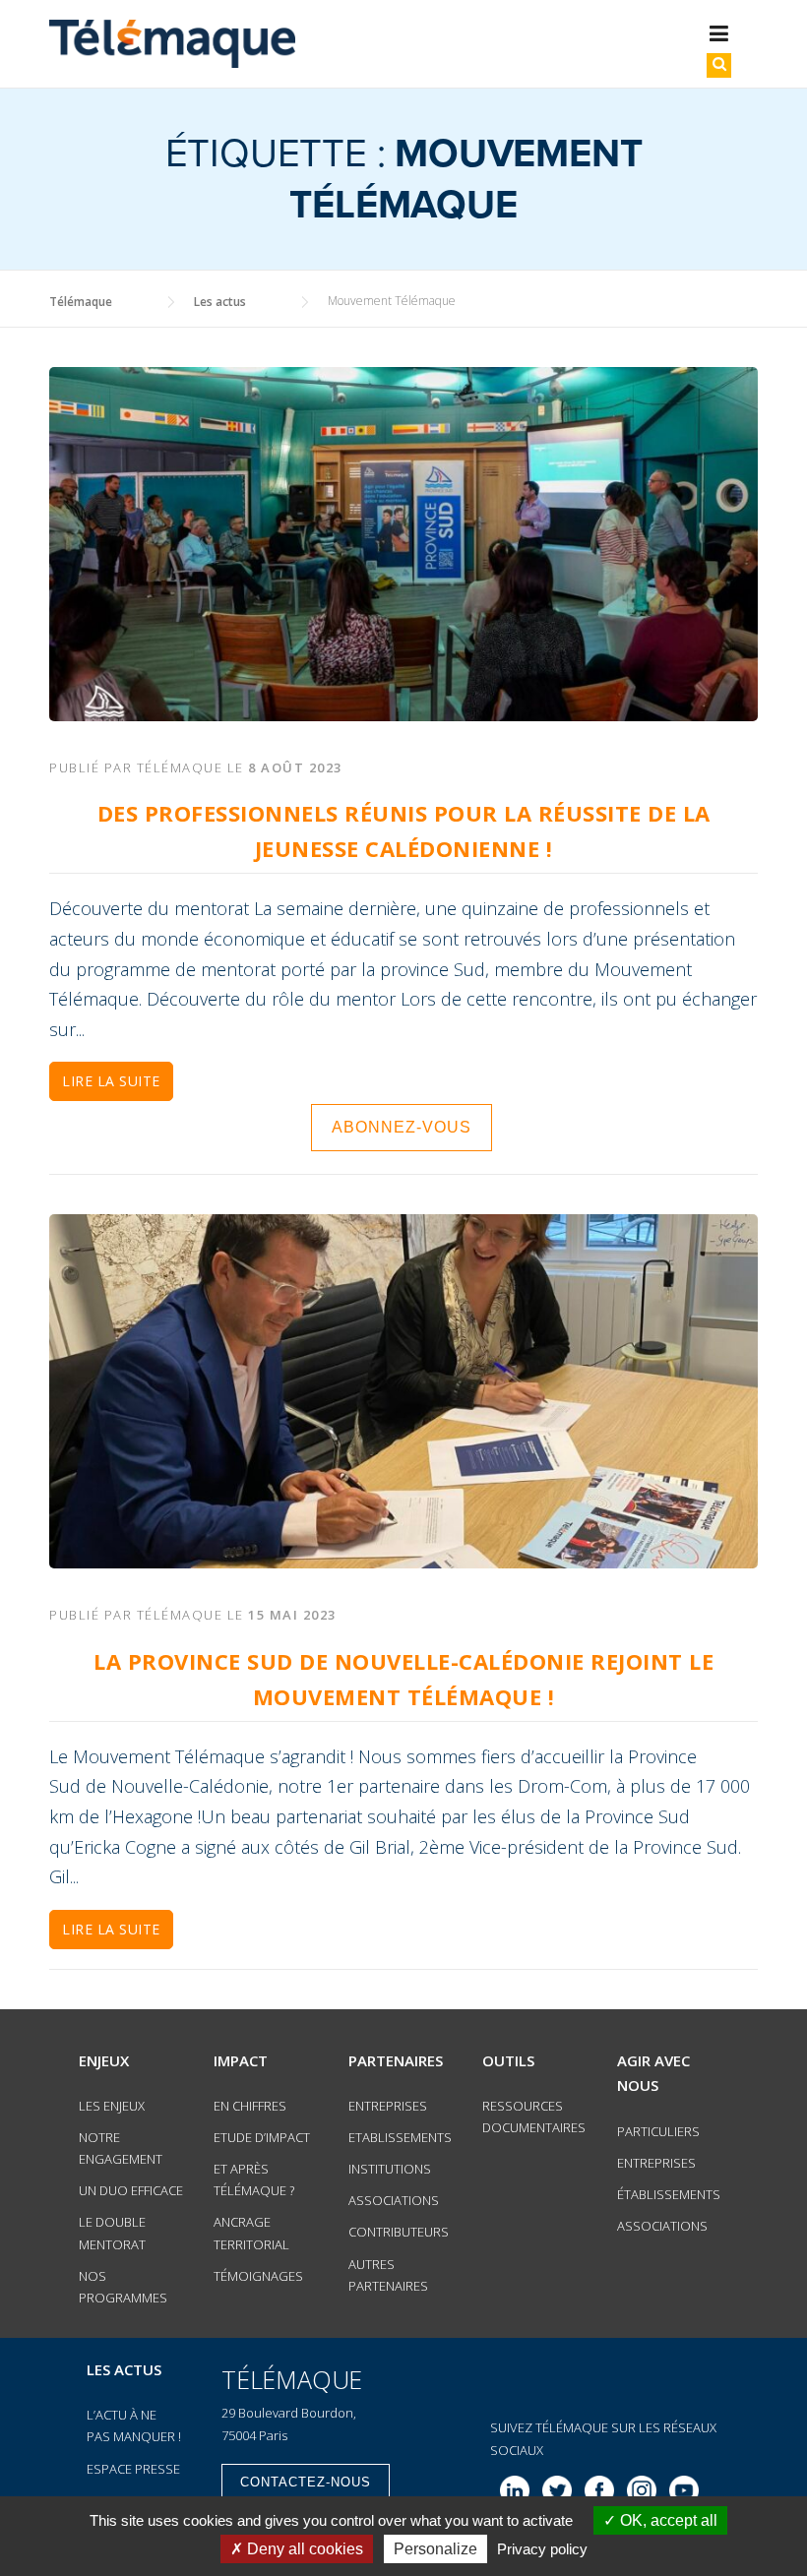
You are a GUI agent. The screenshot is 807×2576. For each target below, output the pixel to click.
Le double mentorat (112, 2233)
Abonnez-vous (402, 1127)
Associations (394, 2200)
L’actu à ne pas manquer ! (134, 2425)
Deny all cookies (303, 2549)
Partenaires (396, 2060)
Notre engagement (121, 2148)
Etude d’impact (262, 2137)
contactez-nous (306, 2482)
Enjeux (104, 2060)
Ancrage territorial (251, 2233)
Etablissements (400, 2137)
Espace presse (133, 2469)
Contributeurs (399, 2232)
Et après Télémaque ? (254, 2179)
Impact (241, 2060)
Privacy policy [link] (542, 2549)
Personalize (435, 2549)
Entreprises (388, 2106)
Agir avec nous (653, 2073)
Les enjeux (112, 2106)
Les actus (124, 2369)
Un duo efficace (131, 2190)
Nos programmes (123, 2287)
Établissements (669, 2194)
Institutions (390, 2169)
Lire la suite (111, 1081)
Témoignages (258, 2276)
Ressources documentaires (534, 2116)
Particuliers (658, 2131)
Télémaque (180, 767)
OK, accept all (667, 2520)
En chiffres (250, 2106)
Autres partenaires (388, 2275)
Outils (508, 2060)
